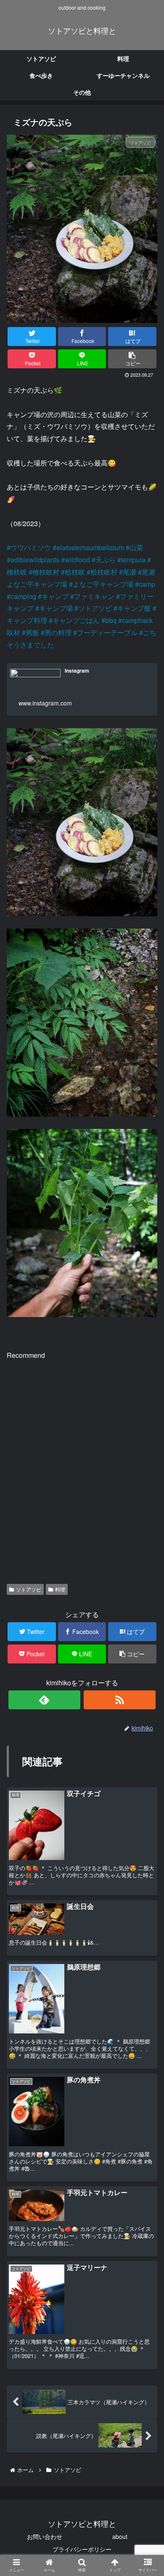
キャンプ (55, 596)
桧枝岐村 (104, 572)
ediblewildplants (35, 560)
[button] (145, 1442)
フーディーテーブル (107, 632)
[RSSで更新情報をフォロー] (120, 1700)
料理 (60, 1589)
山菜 (136, 547)
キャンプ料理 (27, 620)
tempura (133, 560)
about (120, 2536)
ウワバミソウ (31, 547)
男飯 (32, 632)
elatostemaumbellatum (90, 547)
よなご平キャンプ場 (103, 584)
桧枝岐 (75, 572)
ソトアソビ (95, 608)
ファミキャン (94, 596)
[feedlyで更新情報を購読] (45, 1700)
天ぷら (106, 560)
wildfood (77, 560)
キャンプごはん (76, 620)
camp (147, 584)
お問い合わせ (45, 2536)
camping (23, 596)
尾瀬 (130, 572)
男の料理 (58, 632)
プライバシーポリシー (82, 2549)
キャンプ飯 (134, 608)
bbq (111, 620)
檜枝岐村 (46, 572)
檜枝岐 (17, 572)
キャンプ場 (56, 608)
